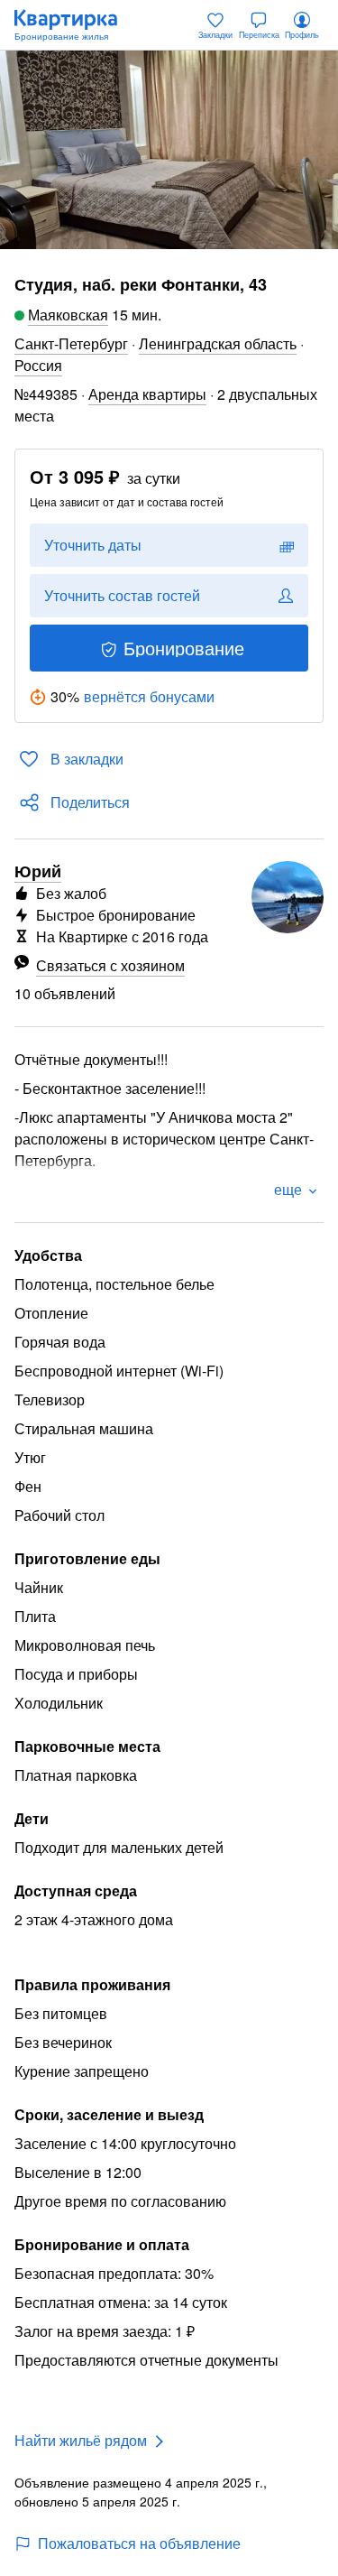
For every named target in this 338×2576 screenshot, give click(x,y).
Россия (38, 365)
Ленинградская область (218, 343)
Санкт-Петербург (71, 343)
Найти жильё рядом (81, 2440)
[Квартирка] (75, 25)
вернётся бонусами (149, 696)
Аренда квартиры (147, 394)
